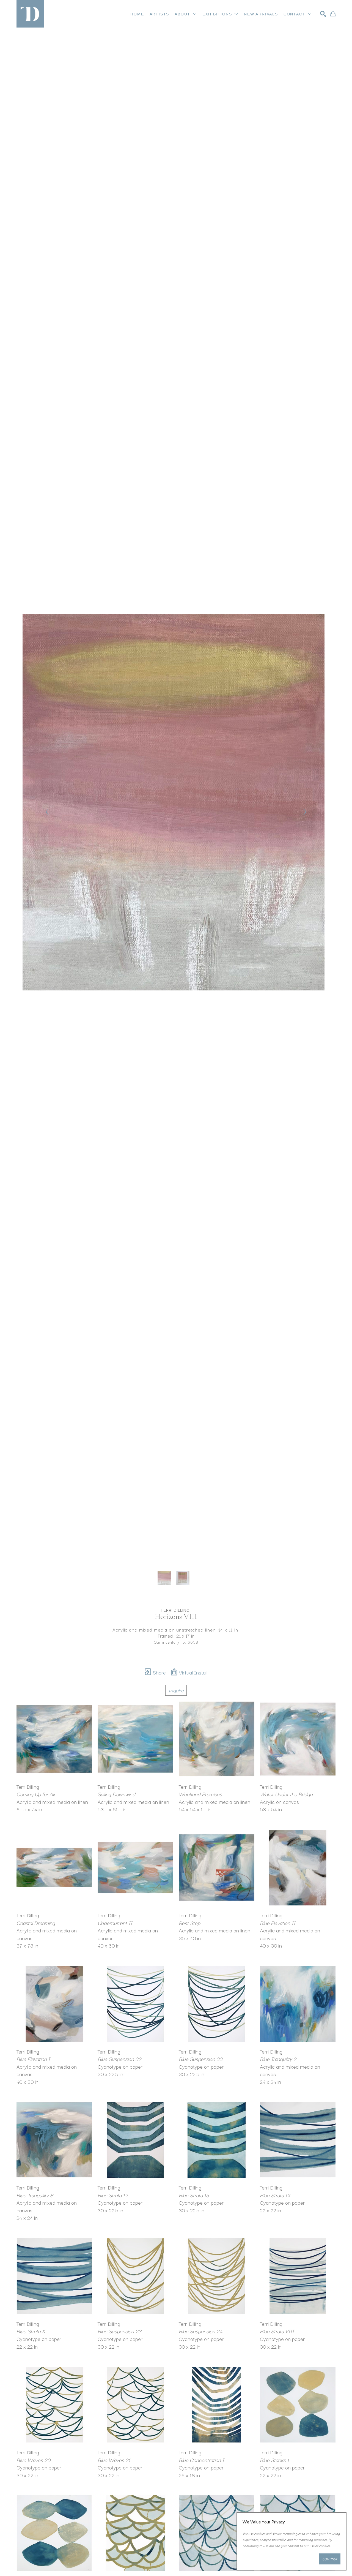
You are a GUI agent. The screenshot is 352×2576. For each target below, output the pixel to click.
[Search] (323, 14)
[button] (186, 14)
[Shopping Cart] (333, 14)
